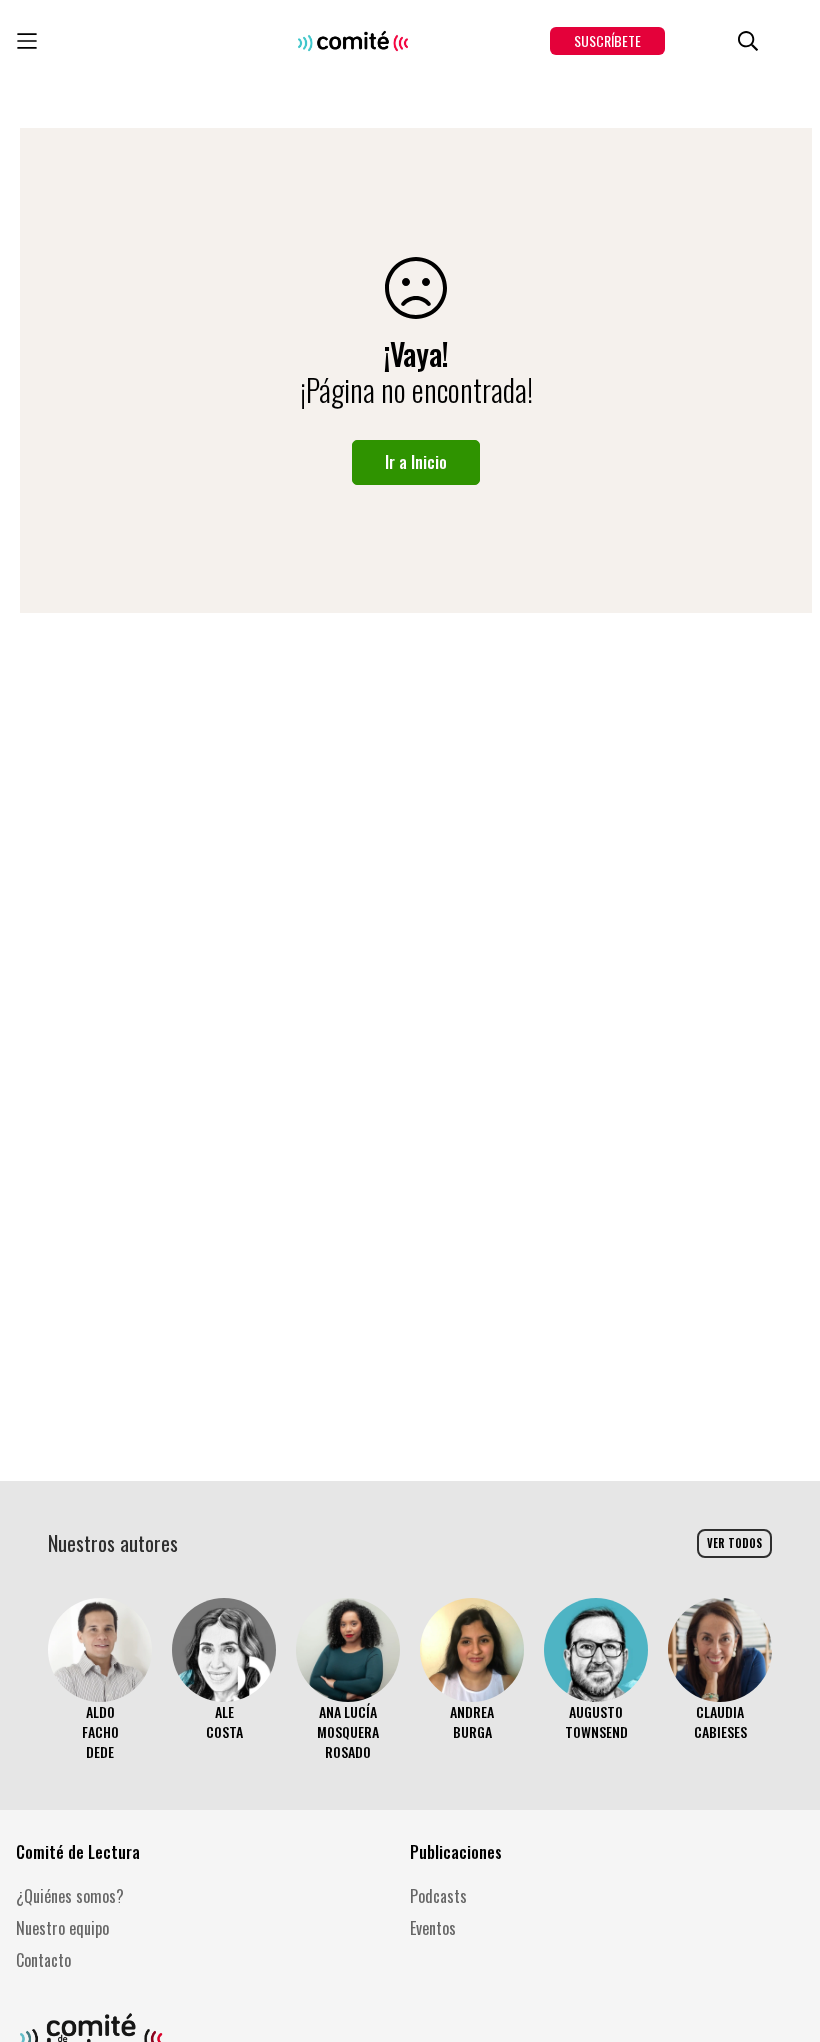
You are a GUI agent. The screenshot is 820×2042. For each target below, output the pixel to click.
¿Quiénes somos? (70, 1896)
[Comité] (353, 41)
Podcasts (438, 1896)
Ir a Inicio (416, 462)
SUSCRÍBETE (607, 40)
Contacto (43, 1960)
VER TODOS (734, 1543)
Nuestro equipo (62, 1928)
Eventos (433, 1928)
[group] (100, 1680)
